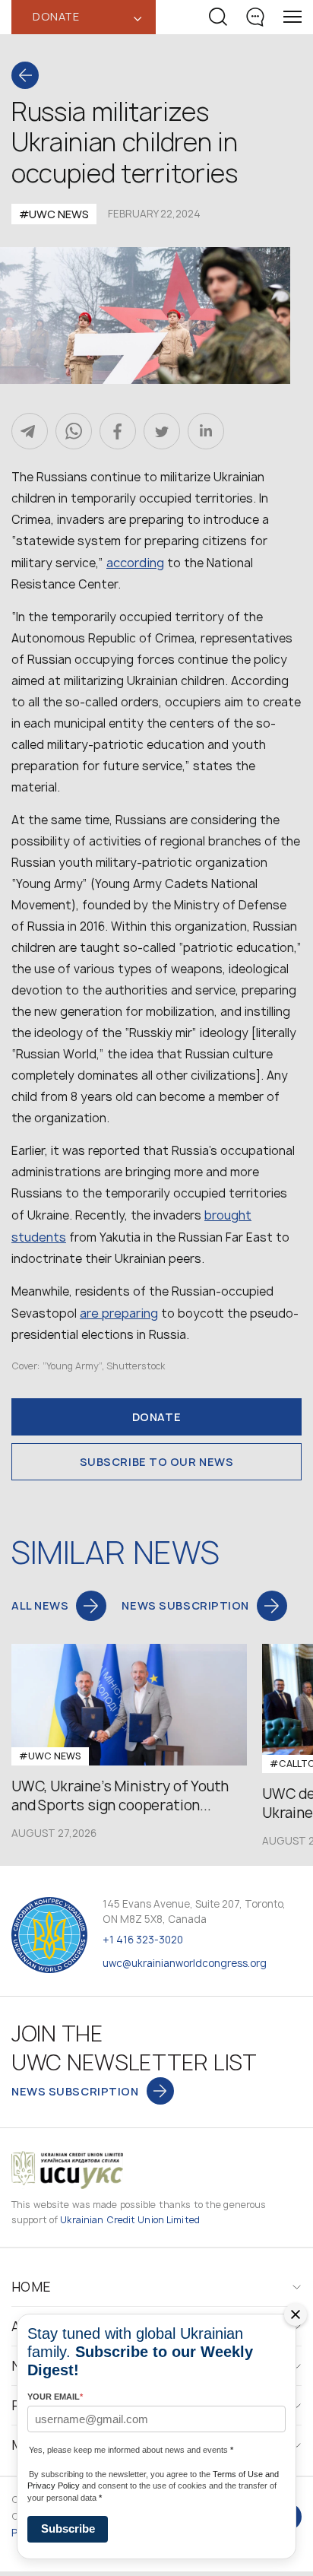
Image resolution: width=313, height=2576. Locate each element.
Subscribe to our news (157, 1462)
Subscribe (68, 2528)
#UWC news (54, 214)
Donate (156, 1417)
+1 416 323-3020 (143, 1940)
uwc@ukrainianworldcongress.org (185, 1963)
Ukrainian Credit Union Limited (130, 2220)
